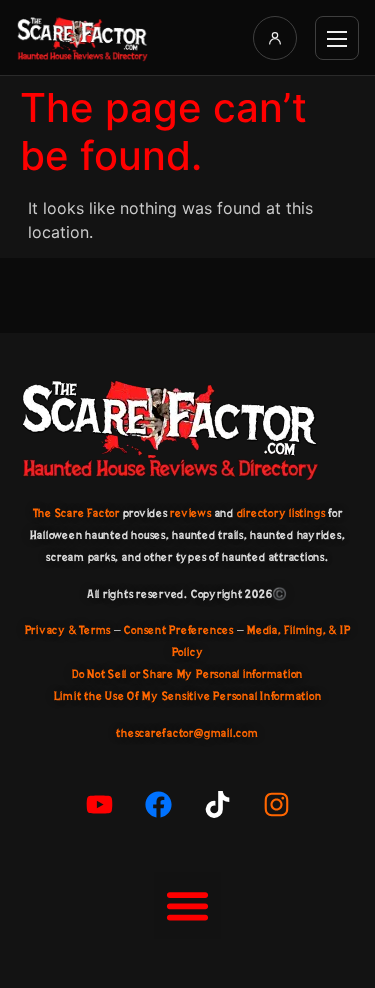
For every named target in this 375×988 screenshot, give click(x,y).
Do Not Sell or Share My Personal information (187, 674)
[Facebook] (158, 805)
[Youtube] (99, 805)
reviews (190, 513)
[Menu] (337, 38)
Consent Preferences (178, 630)
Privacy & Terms (68, 630)
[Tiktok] (217, 805)
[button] (188, 906)
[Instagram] (276, 805)
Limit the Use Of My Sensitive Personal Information (188, 696)
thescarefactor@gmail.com (187, 733)
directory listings (281, 513)
